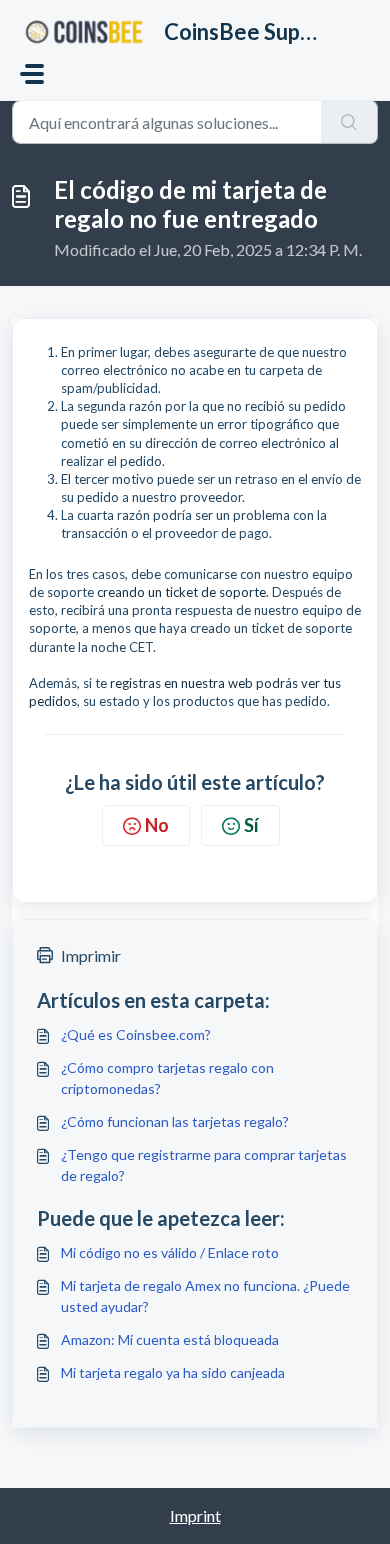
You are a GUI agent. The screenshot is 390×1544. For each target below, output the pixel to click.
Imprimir (91, 955)
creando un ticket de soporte (181, 592)
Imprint (195, 1515)
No (157, 825)
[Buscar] (349, 122)
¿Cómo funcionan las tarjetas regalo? (175, 1121)
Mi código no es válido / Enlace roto (170, 1252)
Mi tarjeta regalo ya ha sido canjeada (173, 1372)
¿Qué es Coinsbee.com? (136, 1034)
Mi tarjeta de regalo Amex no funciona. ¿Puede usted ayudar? (205, 1296)
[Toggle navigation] (32, 74)
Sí (251, 825)
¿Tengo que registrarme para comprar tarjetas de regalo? (204, 1165)
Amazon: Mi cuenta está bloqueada (170, 1339)
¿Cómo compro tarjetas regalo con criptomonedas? (167, 1078)
